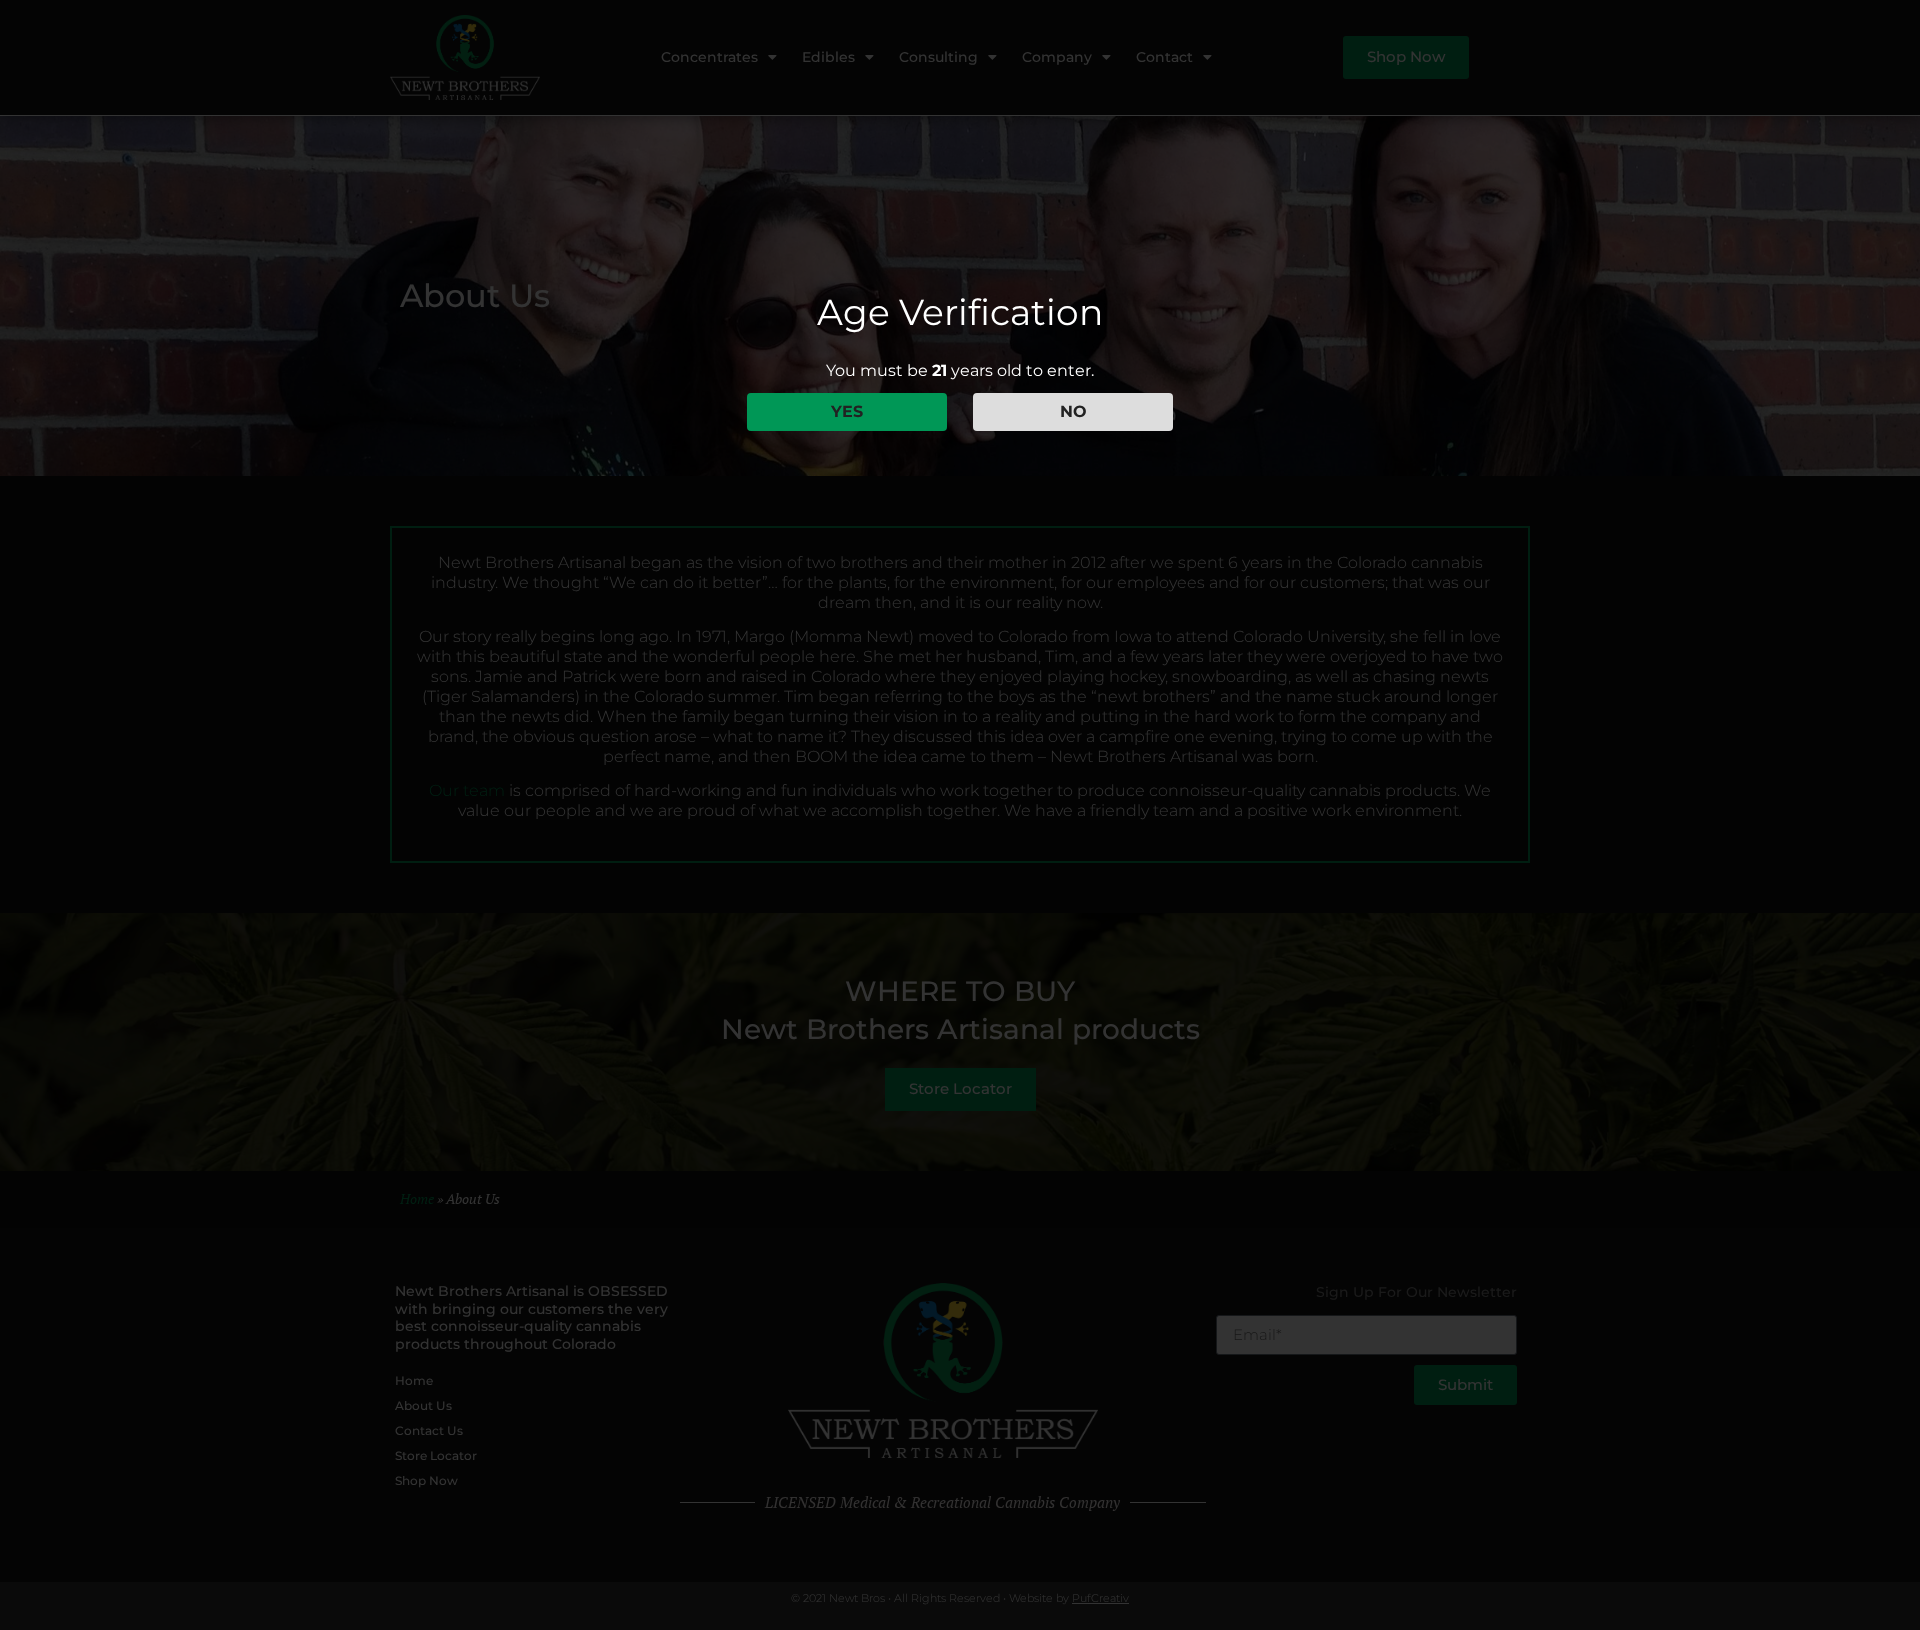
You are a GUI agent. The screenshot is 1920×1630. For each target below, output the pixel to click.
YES (847, 411)
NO (1073, 411)
